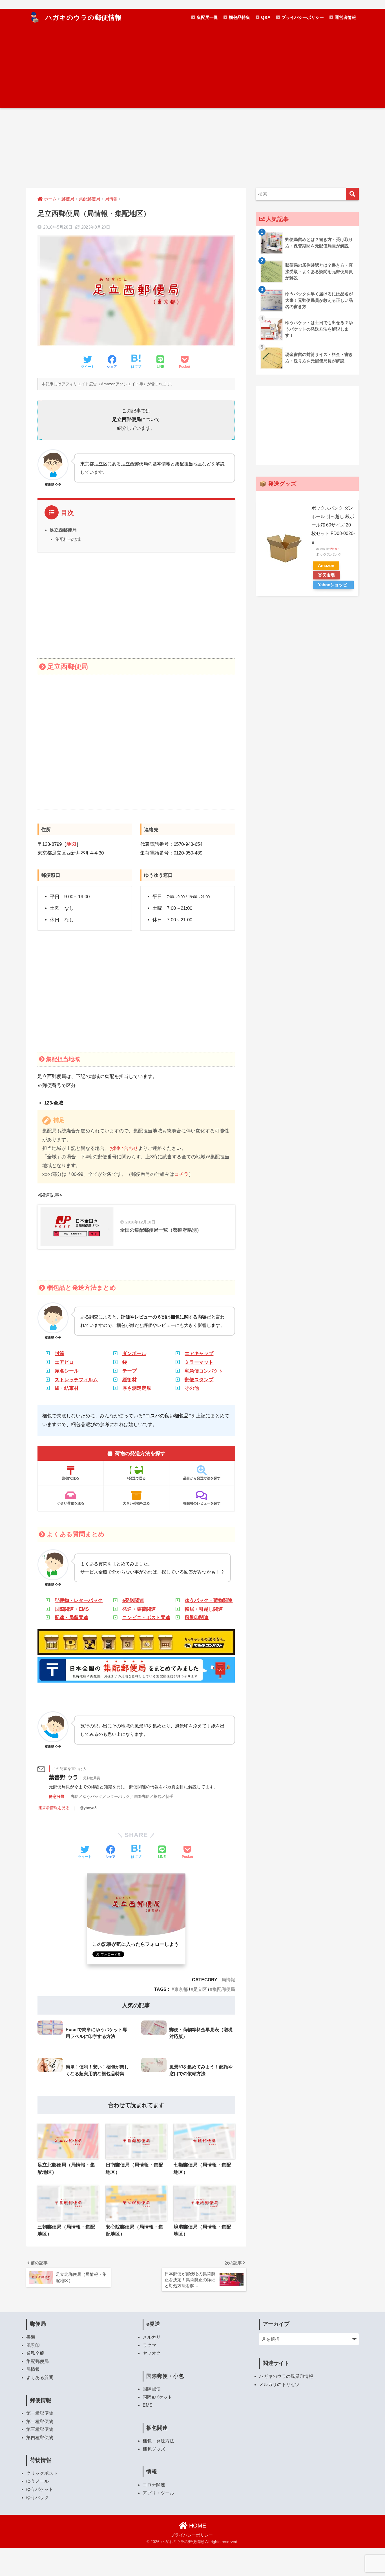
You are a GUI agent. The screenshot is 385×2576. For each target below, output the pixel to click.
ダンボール (134, 1354)
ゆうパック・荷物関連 (209, 1600)
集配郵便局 (224, 1989)
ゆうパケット (40, 2489)
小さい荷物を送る (71, 1503)
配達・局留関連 (71, 1618)
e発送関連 (133, 1600)
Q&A (265, 17)
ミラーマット (199, 1362)
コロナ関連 (154, 2485)
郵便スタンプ (199, 1380)
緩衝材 (130, 1380)
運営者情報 (345, 17)
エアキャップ (199, 1354)
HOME (197, 2526)
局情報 (228, 1980)
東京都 (181, 1989)
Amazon (326, 566)
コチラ (181, 1174)
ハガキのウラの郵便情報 (83, 17)
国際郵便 (152, 2389)
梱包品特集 (239, 17)
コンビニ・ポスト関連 (146, 1618)
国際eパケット (157, 2397)
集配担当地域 (68, 539)
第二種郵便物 (40, 2421)
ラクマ (149, 2345)
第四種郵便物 (40, 2437)
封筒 (59, 1354)
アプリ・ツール (158, 2493)
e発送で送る (136, 1478)
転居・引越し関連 (204, 1609)
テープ (130, 1371)
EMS (148, 2405)
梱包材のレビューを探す (202, 1503)
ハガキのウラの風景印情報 (286, 2376)
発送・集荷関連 (139, 1609)
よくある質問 (40, 2377)
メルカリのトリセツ (279, 2384)
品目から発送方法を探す (202, 1478)
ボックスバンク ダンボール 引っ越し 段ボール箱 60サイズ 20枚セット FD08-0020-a (333, 525)
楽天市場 (326, 575)
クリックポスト (42, 2473)
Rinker (334, 549)
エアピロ (64, 1362)
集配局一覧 (207, 17)
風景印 (33, 2345)
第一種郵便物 (40, 2413)
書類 (31, 2337)
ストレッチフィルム (76, 1380)
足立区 (200, 1989)
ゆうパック (37, 2498)
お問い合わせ (124, 1148)
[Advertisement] (193, 68)
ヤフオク (152, 2353)
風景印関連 (197, 1618)
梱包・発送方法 (158, 2441)
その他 (192, 1388)
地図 (71, 844)
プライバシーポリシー (302, 17)
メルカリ (152, 2337)
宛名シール (67, 1371)
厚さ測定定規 (137, 1388)
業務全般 (35, 2353)
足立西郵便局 (63, 530)
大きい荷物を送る (136, 1503)
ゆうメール (37, 2481)
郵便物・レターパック (79, 1600)
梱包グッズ (154, 2449)
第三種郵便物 (40, 2429)
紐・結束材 (67, 1388)
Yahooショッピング (333, 586)
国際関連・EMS (72, 1609)
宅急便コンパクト (204, 1371)
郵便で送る (71, 1478)
